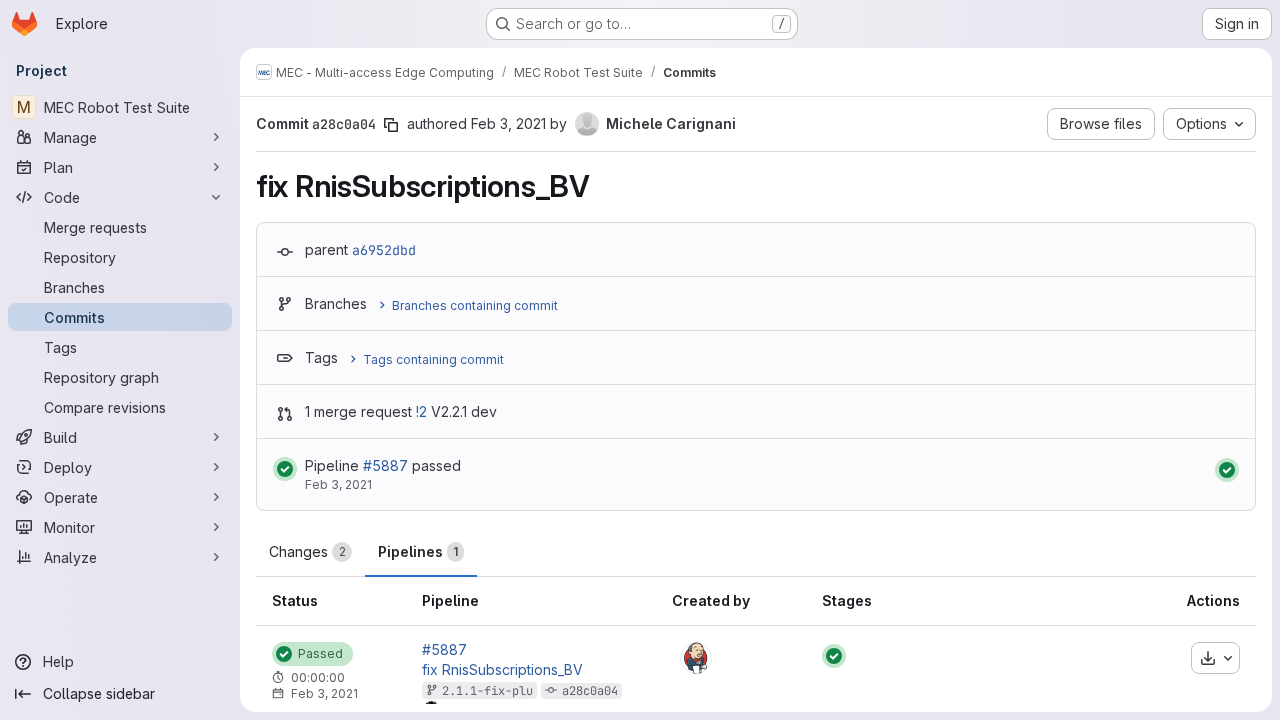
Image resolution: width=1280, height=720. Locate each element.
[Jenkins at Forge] (696, 658)
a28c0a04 (590, 691)
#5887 (385, 465)
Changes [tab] (307, 551)
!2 (421, 411)
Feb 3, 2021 (508, 123)
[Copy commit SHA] (391, 125)
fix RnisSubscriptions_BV (502, 670)
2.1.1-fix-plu (487, 691)
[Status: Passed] (285, 469)
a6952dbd (384, 250)
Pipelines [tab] (418, 551)
